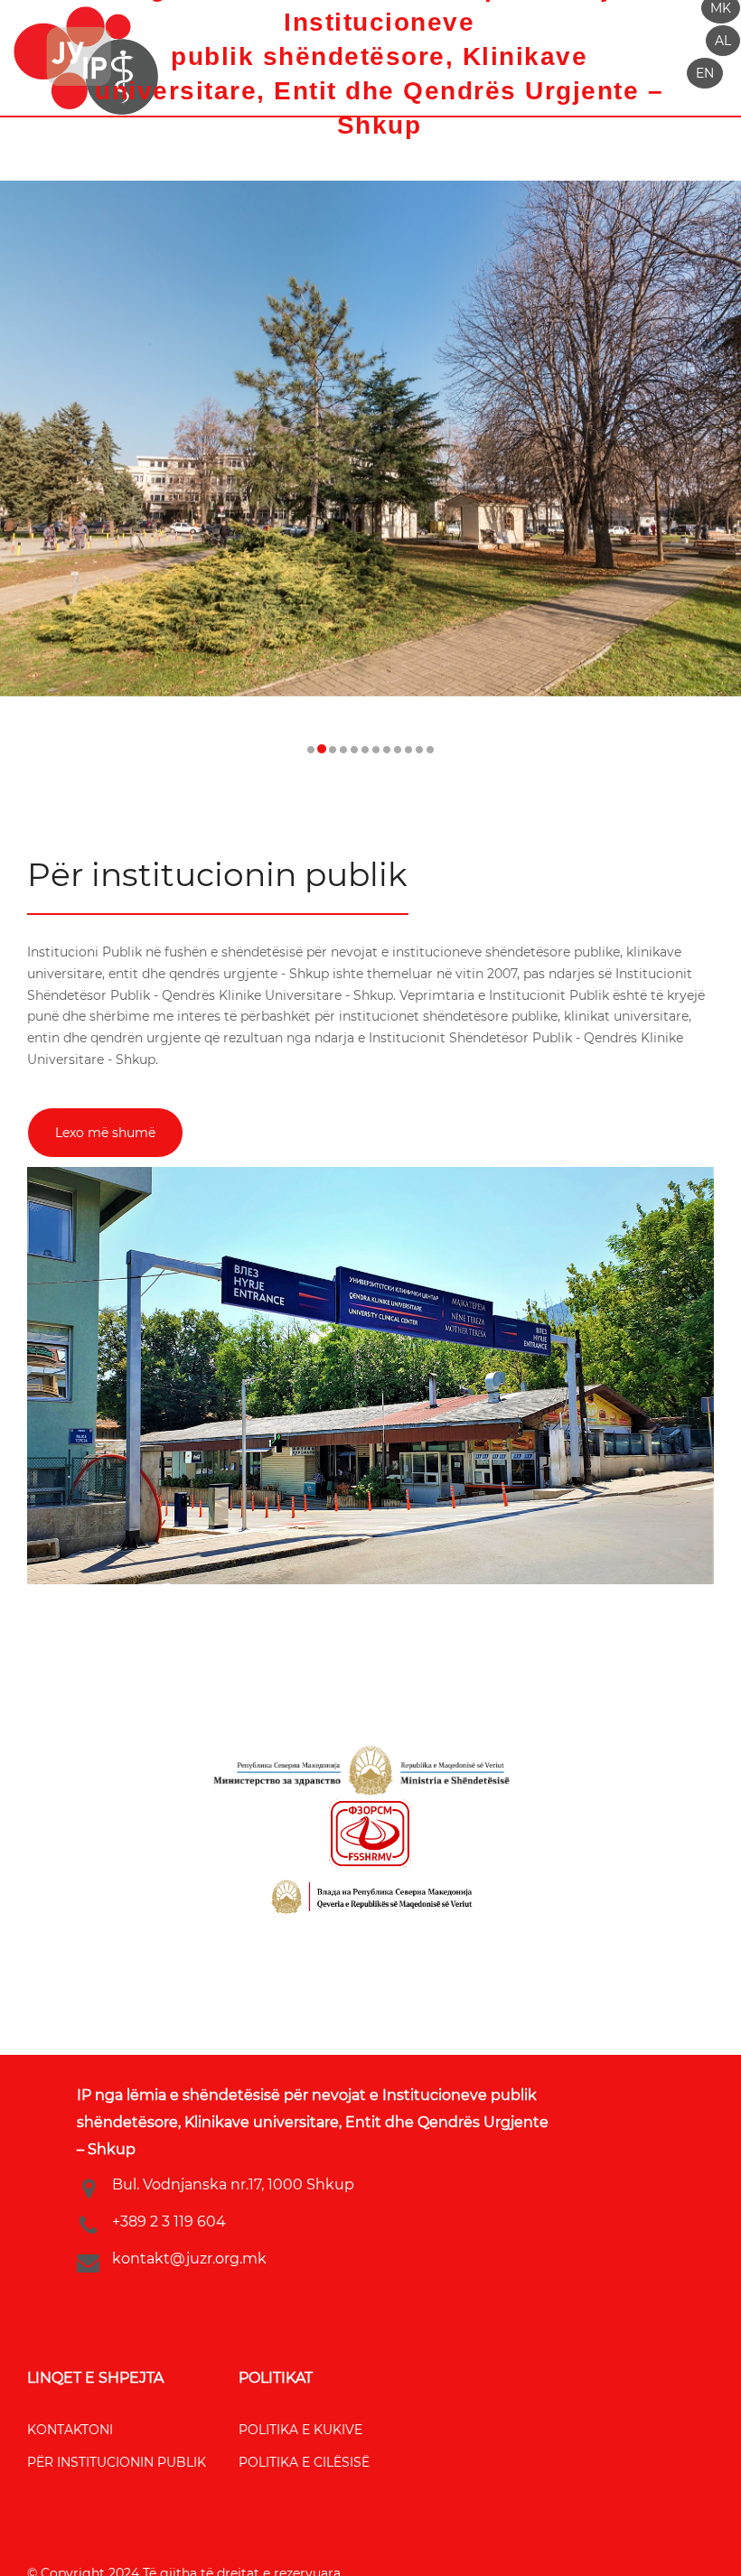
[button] (723, 41)
